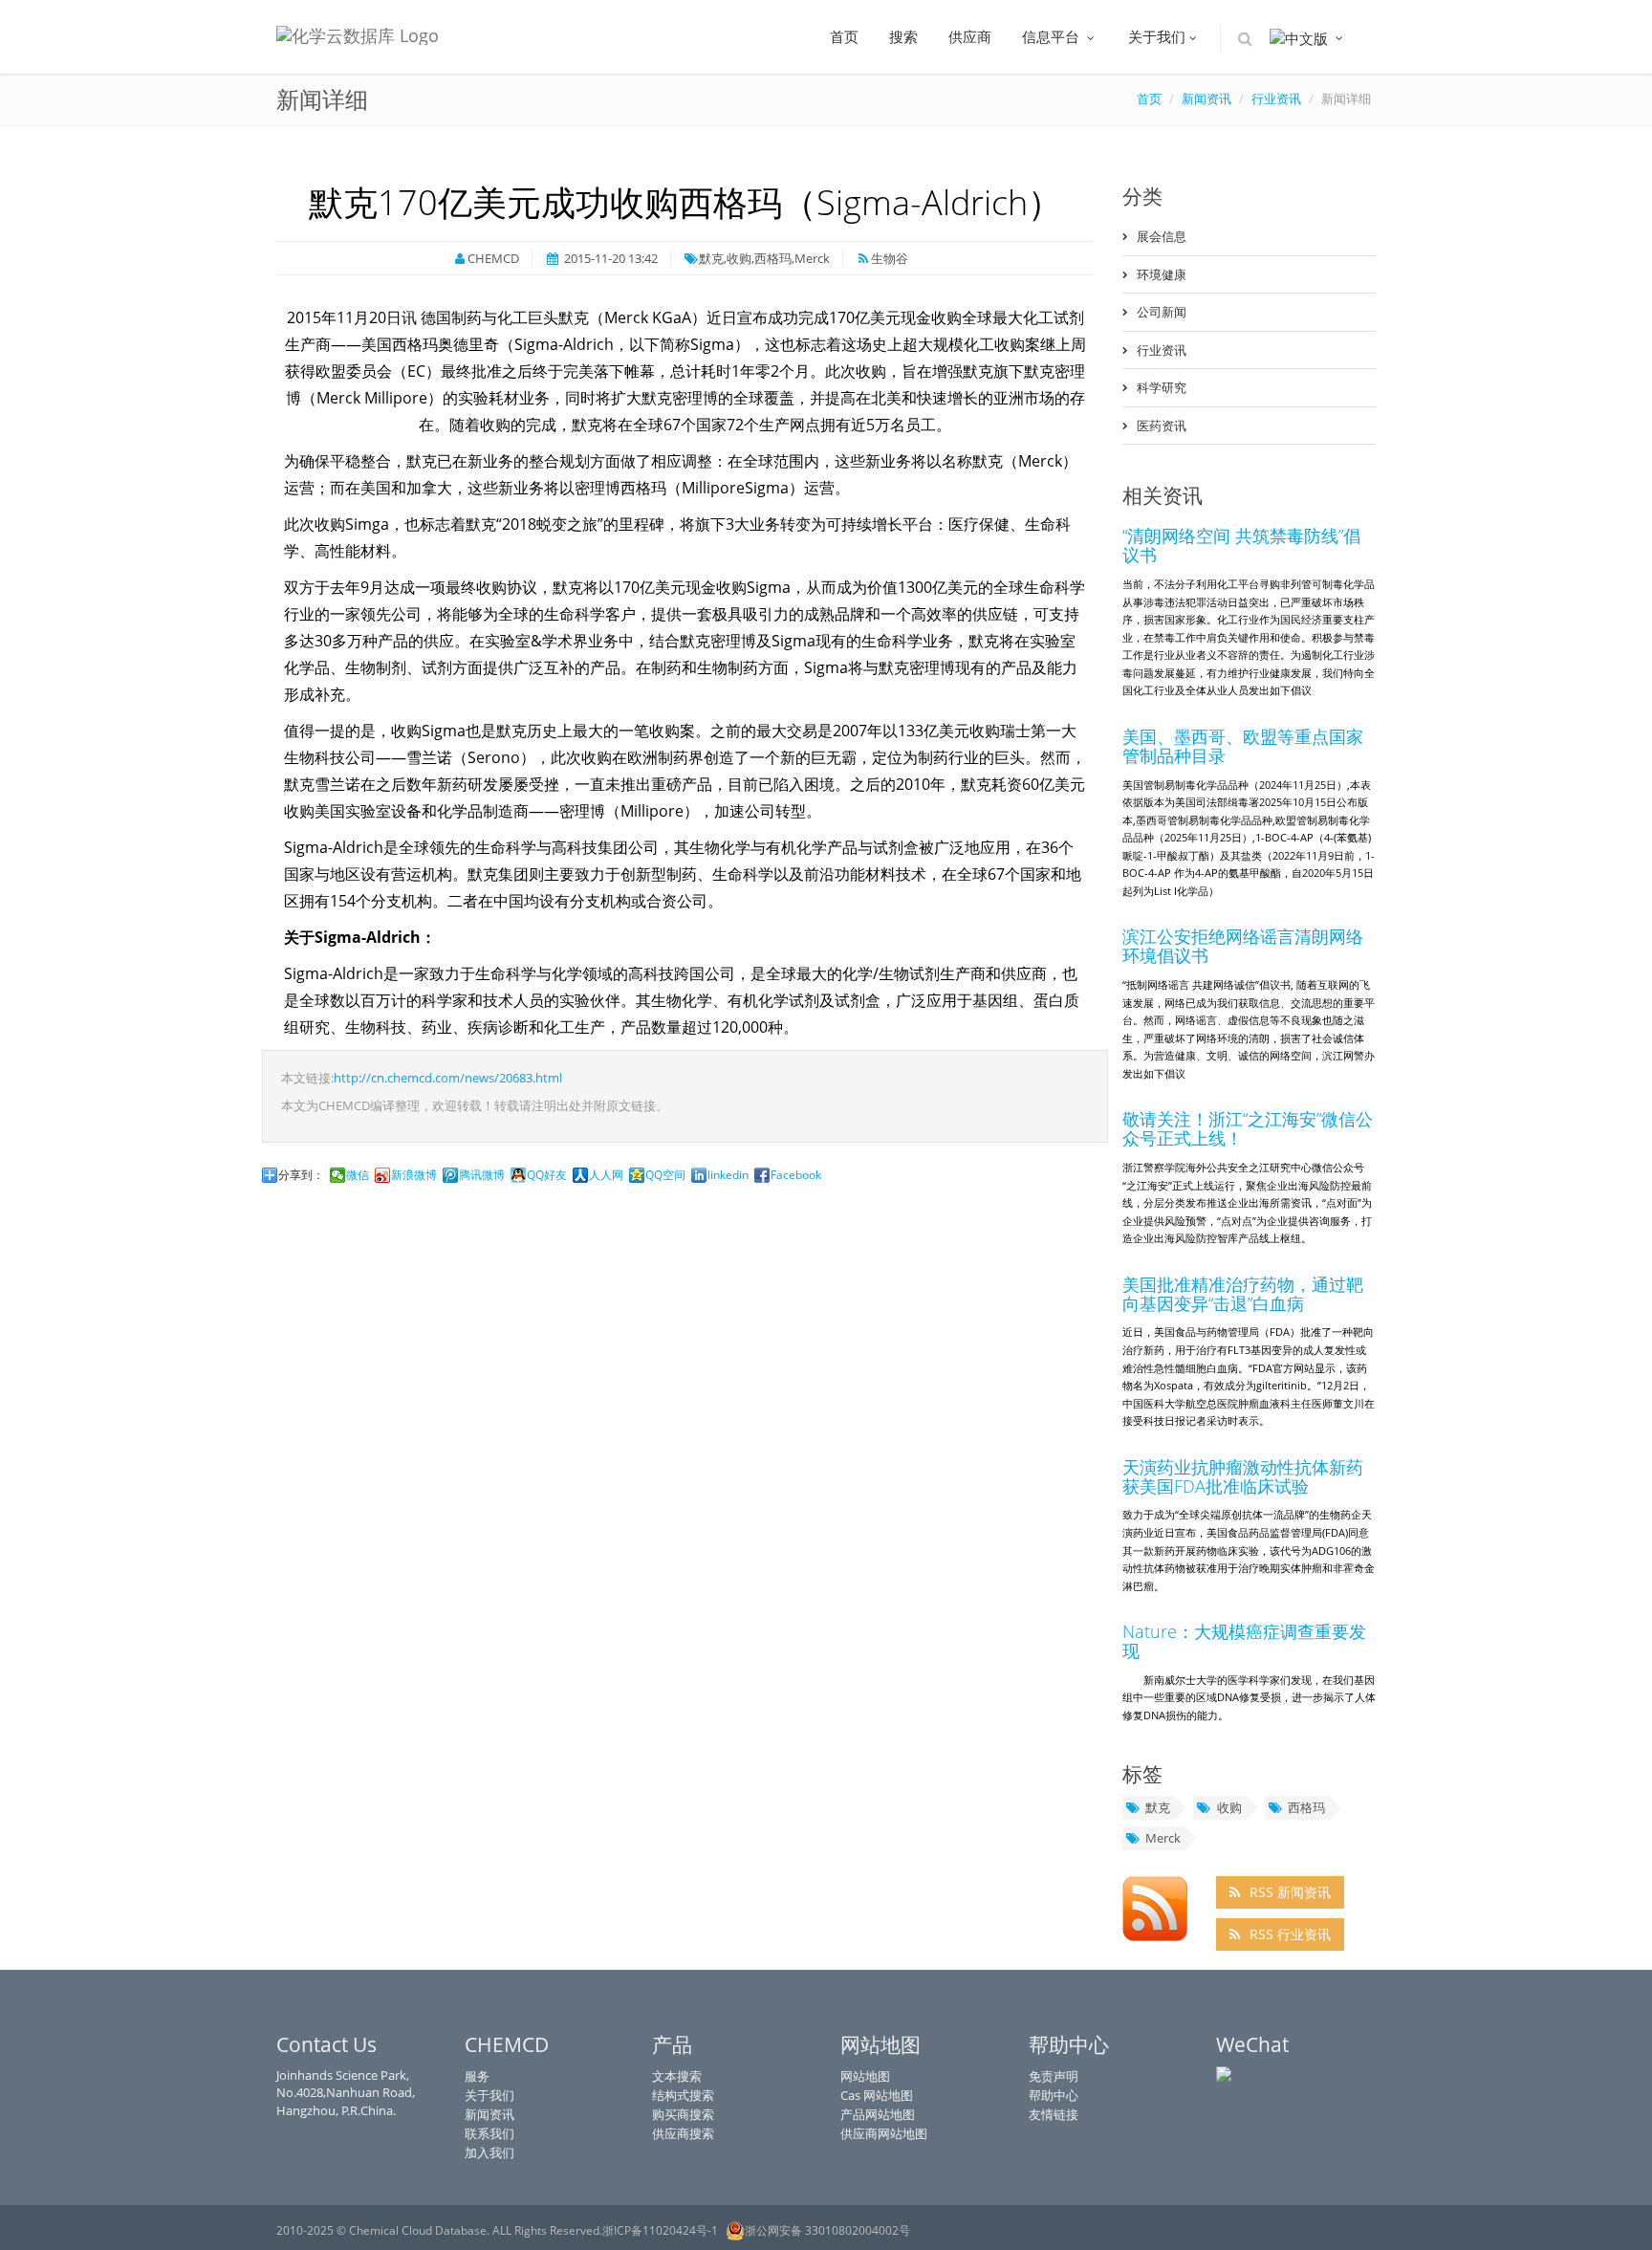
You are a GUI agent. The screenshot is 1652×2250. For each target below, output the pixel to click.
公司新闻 (1162, 312)
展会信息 (1162, 236)
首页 (844, 36)
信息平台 (1053, 36)
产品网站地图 (878, 2114)
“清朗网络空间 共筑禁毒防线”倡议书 (1241, 545)
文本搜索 (677, 2076)
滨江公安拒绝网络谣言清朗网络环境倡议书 (1243, 946)
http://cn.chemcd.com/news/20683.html (448, 1078)
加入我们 (489, 2152)
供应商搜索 (683, 2133)
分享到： (301, 1175)
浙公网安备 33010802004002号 (827, 2230)
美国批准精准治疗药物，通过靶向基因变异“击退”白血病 (1243, 1294)
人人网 (606, 1175)
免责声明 (1054, 2076)
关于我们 (1157, 36)
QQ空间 (665, 1175)
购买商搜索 (683, 2114)
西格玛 (1306, 1807)
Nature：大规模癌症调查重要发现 (1244, 1641)
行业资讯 (1162, 350)
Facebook (796, 1175)
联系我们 (489, 2133)
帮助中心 (1054, 2095)
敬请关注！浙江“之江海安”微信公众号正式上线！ (1248, 1128)
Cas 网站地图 (877, 2095)
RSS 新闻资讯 (1290, 1892)
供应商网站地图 (884, 2133)
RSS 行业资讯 (1290, 1934)
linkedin (728, 1175)
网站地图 (865, 2076)
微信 (358, 1175)
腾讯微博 (482, 1175)
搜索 (903, 36)
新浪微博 (414, 1175)
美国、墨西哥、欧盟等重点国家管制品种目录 (1243, 746)
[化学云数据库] (358, 30)
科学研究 (1162, 387)
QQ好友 (547, 1175)
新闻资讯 (489, 2114)
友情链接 (1054, 2114)
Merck (1163, 1838)
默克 (1158, 1807)
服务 (477, 2076)
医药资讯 (1162, 426)
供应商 (970, 36)
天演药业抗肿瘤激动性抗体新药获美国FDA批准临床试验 (1243, 1476)
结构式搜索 (683, 2095)
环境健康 (1162, 274)
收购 (1229, 1807)
